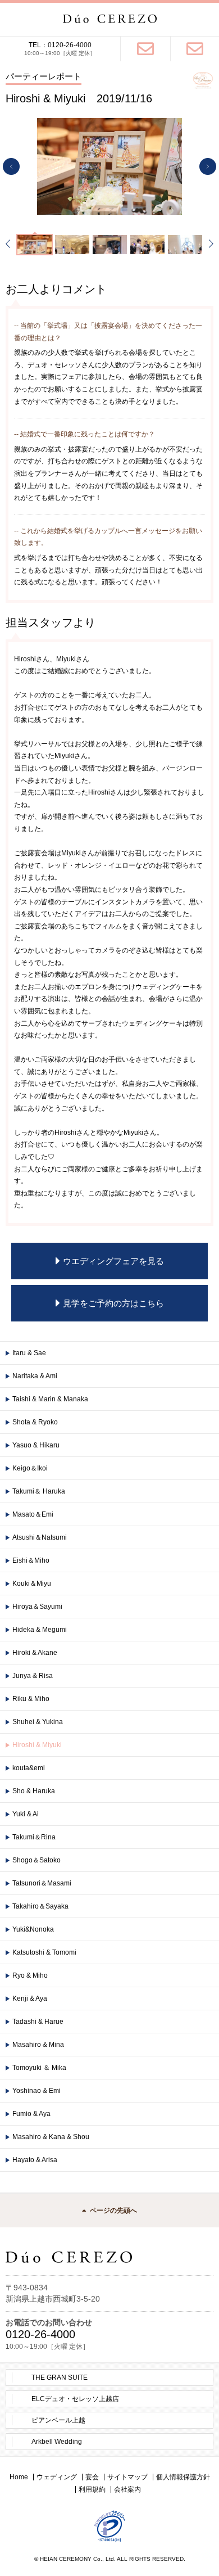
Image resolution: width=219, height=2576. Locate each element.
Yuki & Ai (26, 1814)
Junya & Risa (33, 1676)
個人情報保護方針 (183, 2477)
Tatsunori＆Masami (42, 1883)
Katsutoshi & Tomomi (44, 1952)
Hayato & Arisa (35, 2160)
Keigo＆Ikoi (30, 1468)
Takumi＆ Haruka (39, 1491)
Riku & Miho (31, 1699)
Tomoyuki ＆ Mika (39, 2068)
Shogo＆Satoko (36, 1860)
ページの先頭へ (113, 2210)
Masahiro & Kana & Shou (51, 2137)
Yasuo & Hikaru (36, 1445)
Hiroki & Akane (35, 1653)
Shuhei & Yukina (38, 1722)
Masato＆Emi (33, 1514)
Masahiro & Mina (38, 2045)
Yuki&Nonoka (33, 1929)
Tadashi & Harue (38, 2022)
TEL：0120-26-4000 (60, 45)
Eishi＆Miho (31, 1560)
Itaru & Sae (29, 1353)
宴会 (92, 2477)
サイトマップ (127, 2477)
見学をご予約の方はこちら (113, 1303)
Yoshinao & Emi (36, 2091)
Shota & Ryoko (35, 1422)
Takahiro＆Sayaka (40, 1906)
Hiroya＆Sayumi (37, 1607)
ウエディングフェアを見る (113, 1261)
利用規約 (92, 2489)
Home (19, 2477)
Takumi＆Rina (34, 1837)
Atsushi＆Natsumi (40, 1537)
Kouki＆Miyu (32, 1584)
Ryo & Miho (30, 1975)
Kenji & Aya (30, 1998)
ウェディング (57, 2477)
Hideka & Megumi (40, 1630)
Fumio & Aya (31, 2114)
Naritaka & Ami (35, 1376)
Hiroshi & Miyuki (37, 1745)
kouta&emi (29, 1768)
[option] (109, 166)
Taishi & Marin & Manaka (50, 1399)
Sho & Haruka (34, 1791)
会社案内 (127, 2489)
